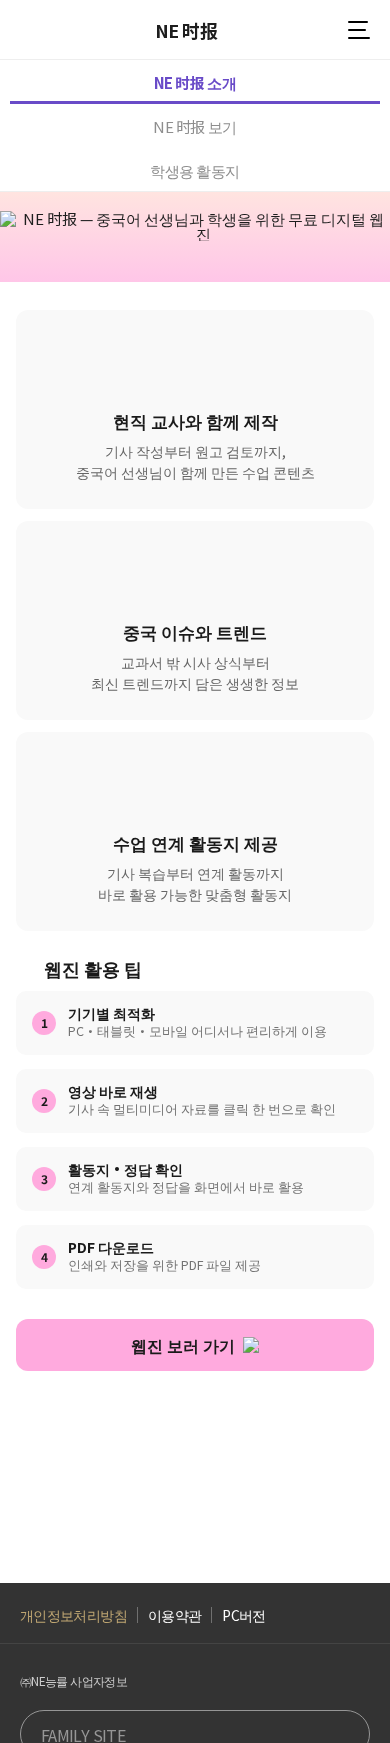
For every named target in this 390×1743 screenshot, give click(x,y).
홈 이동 (30, 30)
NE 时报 (186, 30)
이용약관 (174, 1615)
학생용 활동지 (195, 170)
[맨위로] (345, 1697)
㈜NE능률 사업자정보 (73, 1681)
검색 (320, 31)
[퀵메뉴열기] (345, 1641)
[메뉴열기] (359, 30)
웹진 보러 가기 (183, 1345)
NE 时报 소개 (195, 82)
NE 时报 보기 (194, 126)
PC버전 (243, 1615)
